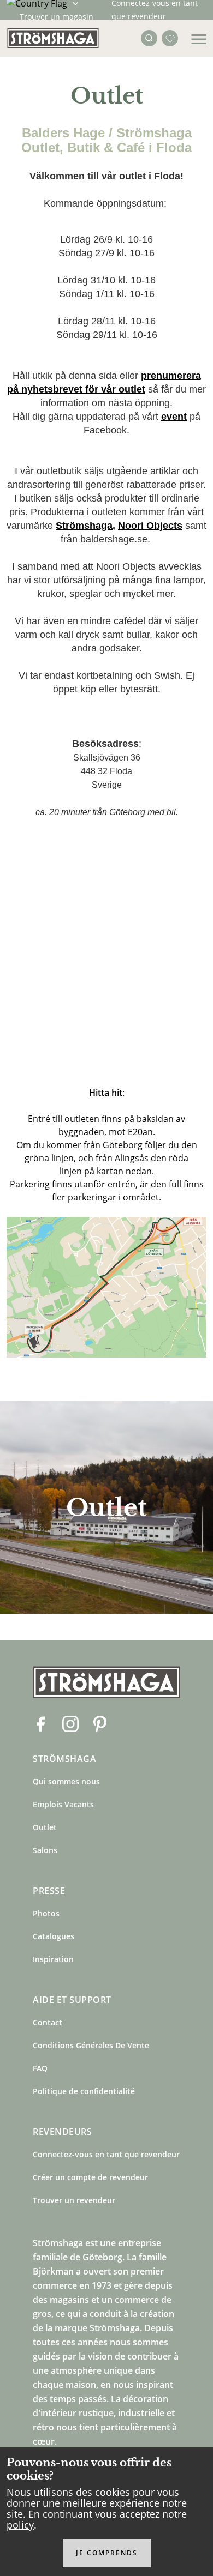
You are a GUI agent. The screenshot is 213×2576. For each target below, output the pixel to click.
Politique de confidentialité (84, 2091)
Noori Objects (150, 526)
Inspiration (53, 1959)
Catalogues (54, 1936)
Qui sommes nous (66, 1781)
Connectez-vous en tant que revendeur (106, 2154)
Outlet (45, 1827)
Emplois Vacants (63, 1804)
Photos (46, 1913)
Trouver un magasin (57, 17)
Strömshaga (84, 526)
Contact (48, 2022)
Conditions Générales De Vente (91, 2045)
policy (20, 2525)
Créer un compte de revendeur (90, 2177)
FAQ (40, 2068)
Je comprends (107, 2553)
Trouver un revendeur (74, 2200)
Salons (45, 1850)
